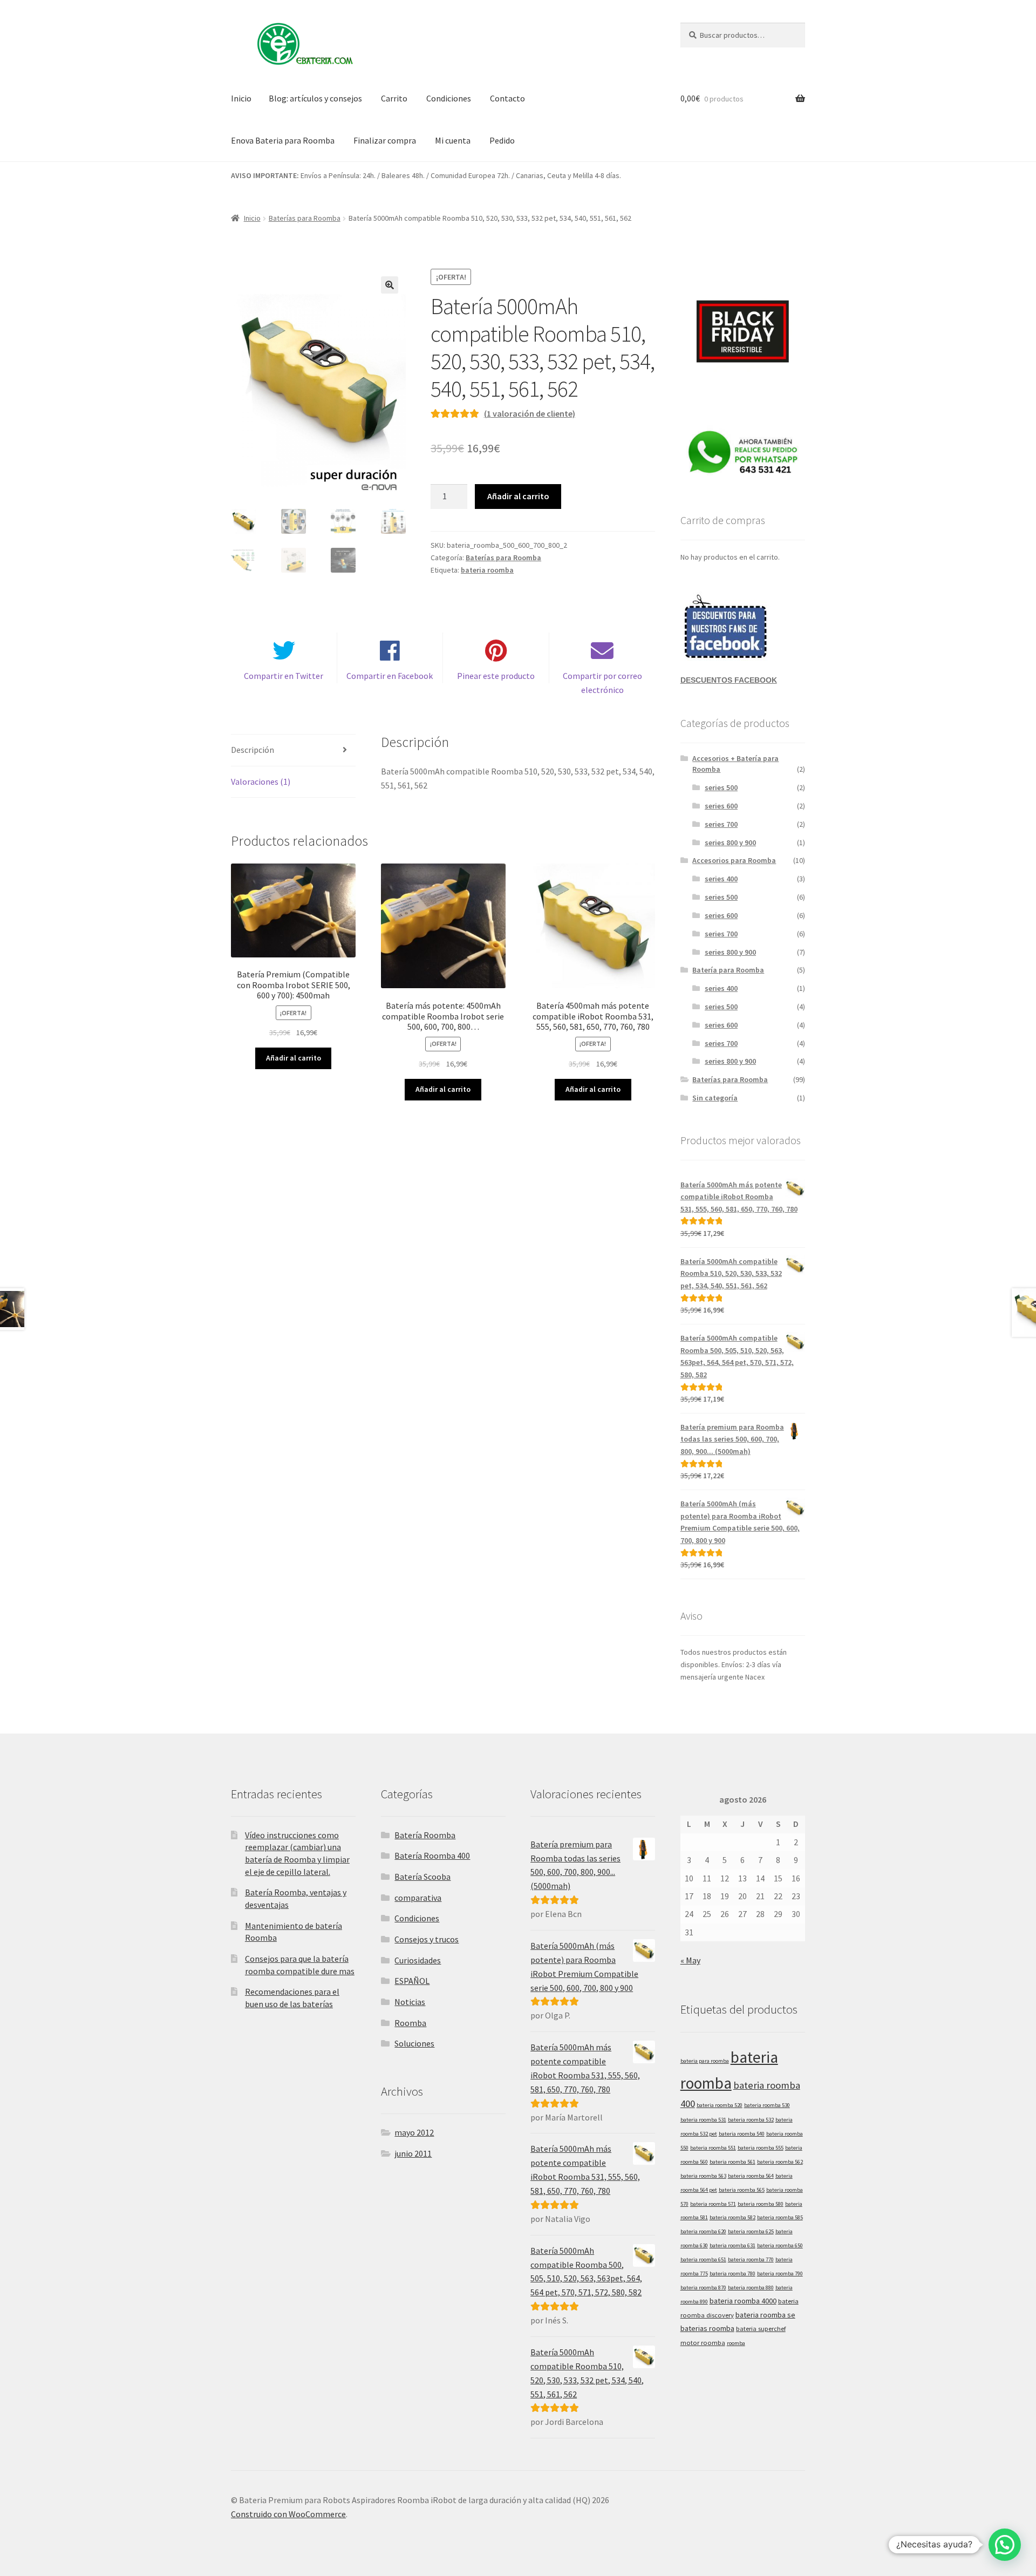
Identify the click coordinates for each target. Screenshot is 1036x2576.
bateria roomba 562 (780, 2162)
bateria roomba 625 (751, 2231)
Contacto (507, 98)
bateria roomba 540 (742, 2134)
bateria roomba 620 (703, 2231)
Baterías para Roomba (305, 218)
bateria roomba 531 (703, 2120)
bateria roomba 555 (761, 2148)
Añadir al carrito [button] (294, 1058)
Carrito (394, 98)
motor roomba (703, 2342)
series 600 (721, 806)
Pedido (502, 140)
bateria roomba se (765, 2315)
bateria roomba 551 (713, 2148)
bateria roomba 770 (751, 2259)
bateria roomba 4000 (743, 2301)
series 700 (721, 824)
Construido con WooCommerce (288, 2514)
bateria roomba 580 (761, 2204)
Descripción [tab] (253, 750)
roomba (736, 2343)
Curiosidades (418, 1960)
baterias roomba (707, 2328)
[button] (390, 285)
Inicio (241, 98)
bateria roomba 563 (703, 2176)
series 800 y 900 (730, 842)
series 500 (721, 787)
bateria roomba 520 (720, 2105)
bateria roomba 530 (767, 2105)
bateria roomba (487, 570)
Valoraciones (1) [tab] (261, 781)
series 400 (721, 879)
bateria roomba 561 (732, 2162)
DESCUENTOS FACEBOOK (729, 680)
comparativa (418, 1898)
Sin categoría (715, 1098)
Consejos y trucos (427, 1939)
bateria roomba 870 (703, 2288)
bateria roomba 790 (780, 2273)
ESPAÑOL (412, 1981)
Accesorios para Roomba (734, 860)
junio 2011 (413, 2153)
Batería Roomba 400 (432, 1855)
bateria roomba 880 (751, 2288)
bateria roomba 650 (780, 2245)
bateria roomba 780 (732, 2273)
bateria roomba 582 (732, 2217)
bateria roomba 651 (703, 2259)
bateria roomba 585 (780, 2217)
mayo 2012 (414, 2132)
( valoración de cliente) (530, 413)
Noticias (410, 2002)
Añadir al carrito (518, 496)
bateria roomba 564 (751, 2176)
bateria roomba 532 (751, 2120)
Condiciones (449, 98)
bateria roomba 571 (713, 2204)
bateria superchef (761, 2328)
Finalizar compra (385, 140)
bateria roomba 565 (742, 2190)
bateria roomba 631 (732, 2245)
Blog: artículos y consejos (315, 98)
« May (690, 1960)
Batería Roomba (425, 1835)
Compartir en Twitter (284, 676)
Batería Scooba (422, 1877)
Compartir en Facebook (390, 676)
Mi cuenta (453, 140)
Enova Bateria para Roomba (283, 140)
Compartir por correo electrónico (602, 683)
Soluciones (414, 2043)
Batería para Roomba (728, 970)
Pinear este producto (496, 676)
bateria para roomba (705, 2061)
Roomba (410, 2023)
